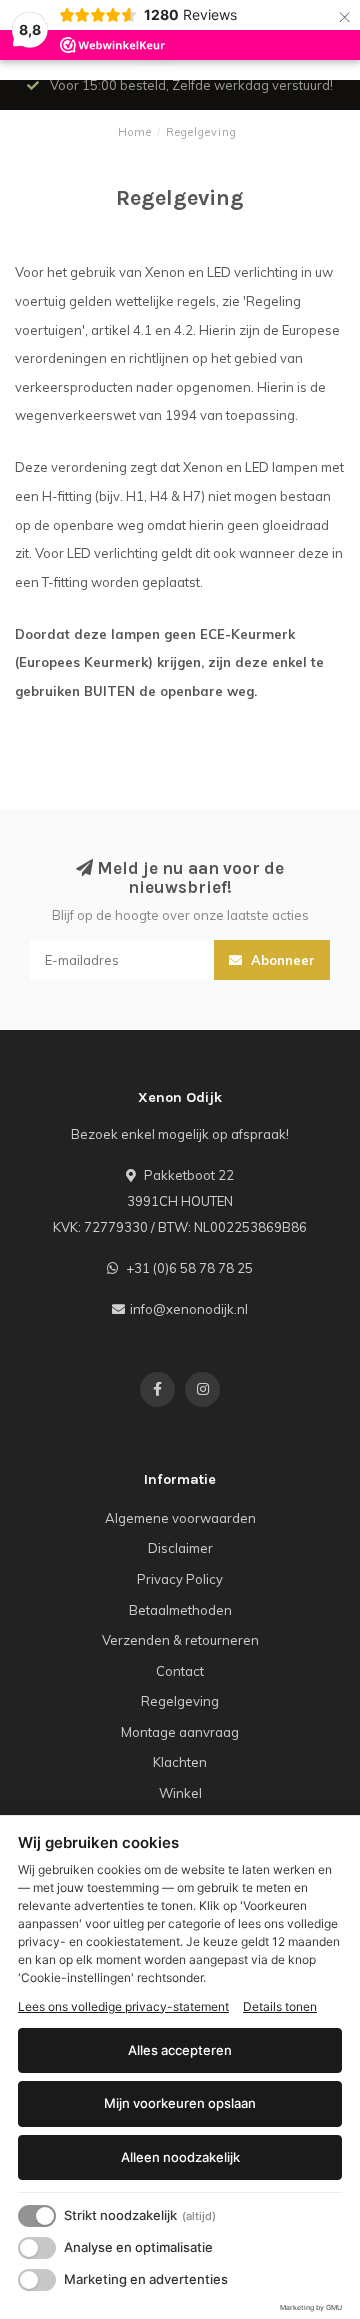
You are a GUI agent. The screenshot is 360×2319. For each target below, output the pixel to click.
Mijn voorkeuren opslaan (180, 2103)
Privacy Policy (180, 1579)
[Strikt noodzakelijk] (37, 2216)
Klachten (180, 1762)
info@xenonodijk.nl (189, 1309)
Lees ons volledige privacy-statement (123, 2006)
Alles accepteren (180, 2050)
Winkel (180, 1793)
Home (135, 132)
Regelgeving (180, 1701)
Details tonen (280, 2006)
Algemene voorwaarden (180, 1518)
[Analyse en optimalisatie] (37, 2248)
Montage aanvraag (180, 1732)
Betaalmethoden (180, 1610)
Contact (180, 1671)
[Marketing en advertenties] (37, 2280)
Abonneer (281, 960)
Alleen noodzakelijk (180, 2157)
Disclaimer (180, 1548)
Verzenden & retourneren (180, 1640)
